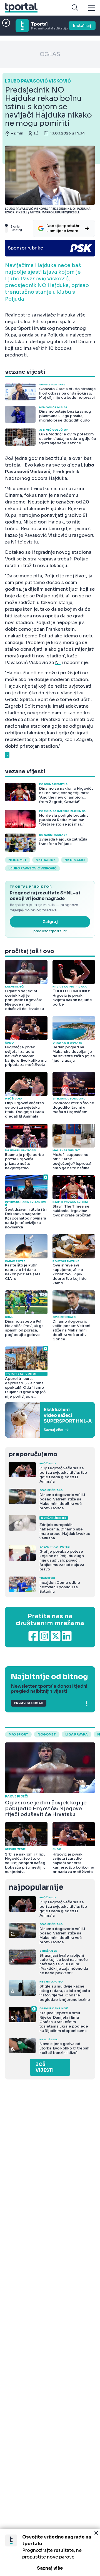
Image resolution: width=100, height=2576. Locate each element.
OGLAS (50, 54)
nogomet (17, 860)
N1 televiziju (24, 542)
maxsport (18, 1734)
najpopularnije (36, 1887)
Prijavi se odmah (29, 1703)
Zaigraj (50, 922)
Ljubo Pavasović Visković (32, 868)
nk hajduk (46, 860)
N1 (58, 663)
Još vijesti (45, 2067)
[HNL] (50, 1420)
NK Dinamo (75, 860)
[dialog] (50, 2553)
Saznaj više (50, 2568)
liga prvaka (77, 1734)
